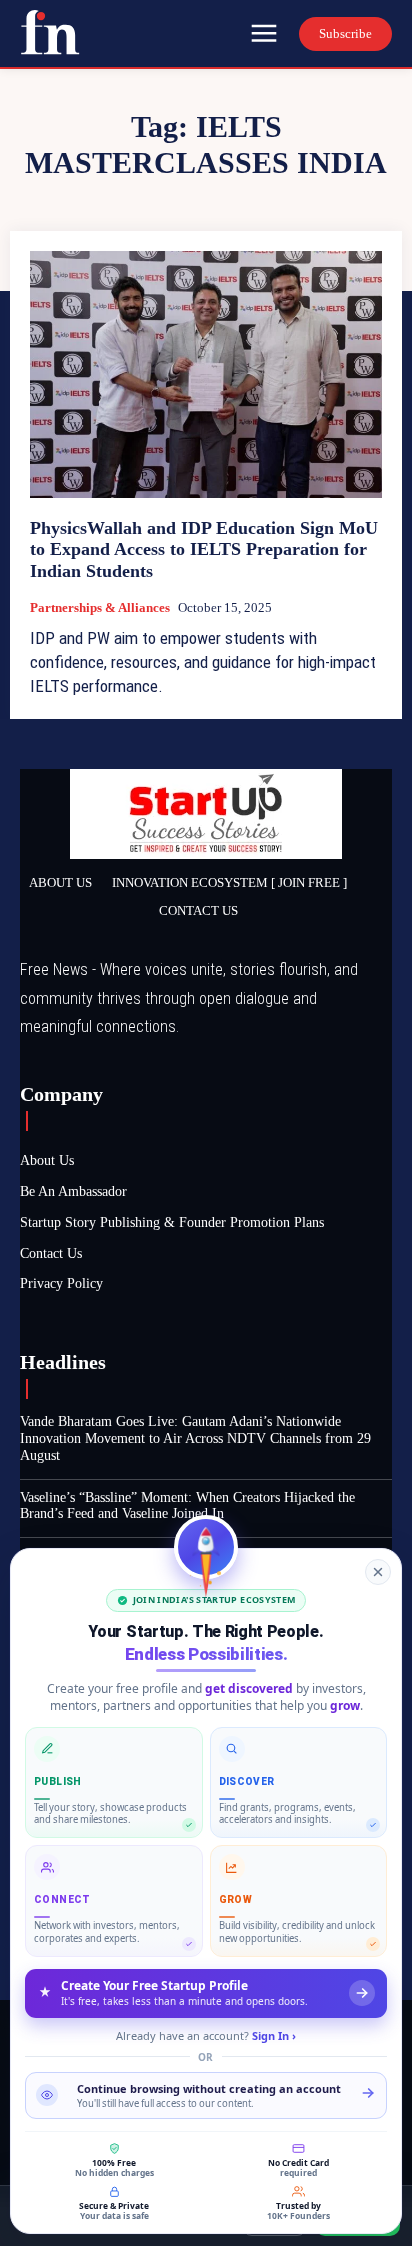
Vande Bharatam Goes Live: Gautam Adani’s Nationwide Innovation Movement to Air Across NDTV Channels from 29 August (195, 1438)
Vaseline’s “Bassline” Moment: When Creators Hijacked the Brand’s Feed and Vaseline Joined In (187, 1506)
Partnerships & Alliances (100, 607)
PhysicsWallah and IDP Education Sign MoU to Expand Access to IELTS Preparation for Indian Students (204, 549)
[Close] (378, 1572)
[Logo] (50, 32)
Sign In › (274, 2035)
